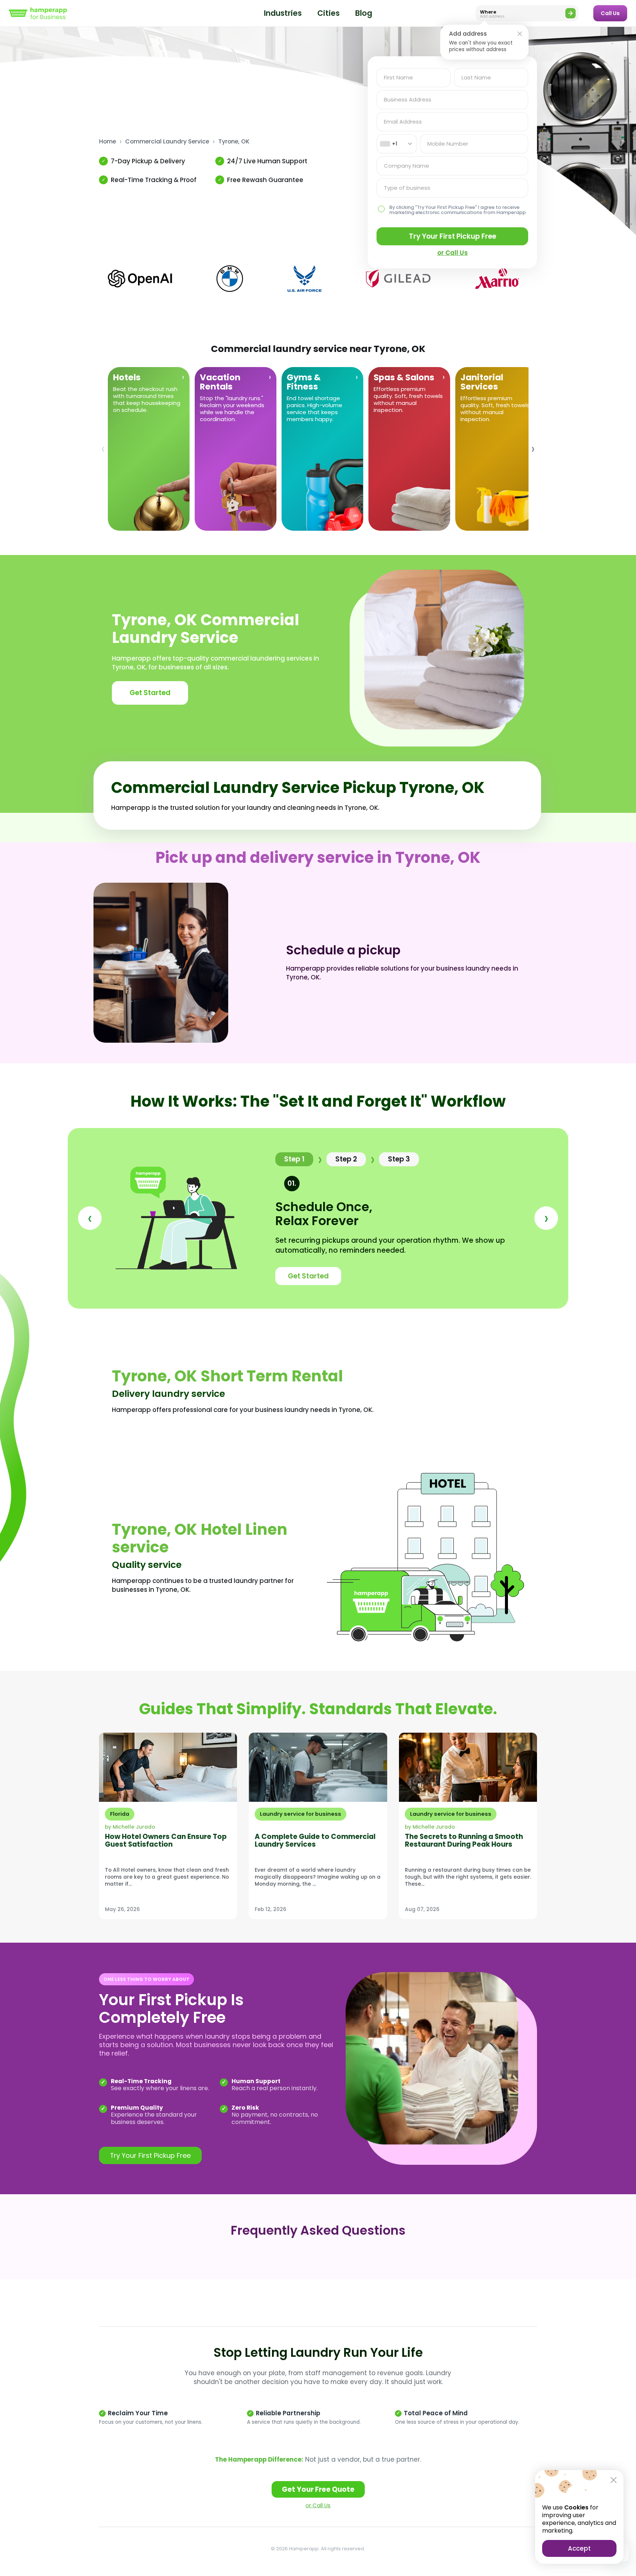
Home (107, 142)
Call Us (610, 13)
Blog (364, 13)
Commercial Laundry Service (167, 142)
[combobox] (397, 144)
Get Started (150, 693)
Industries (283, 13)
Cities (328, 13)
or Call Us (318, 2505)
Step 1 (294, 1159)
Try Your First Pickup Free (453, 236)
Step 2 (346, 1159)
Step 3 (399, 1159)
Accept (579, 2548)
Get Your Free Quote (318, 2489)
